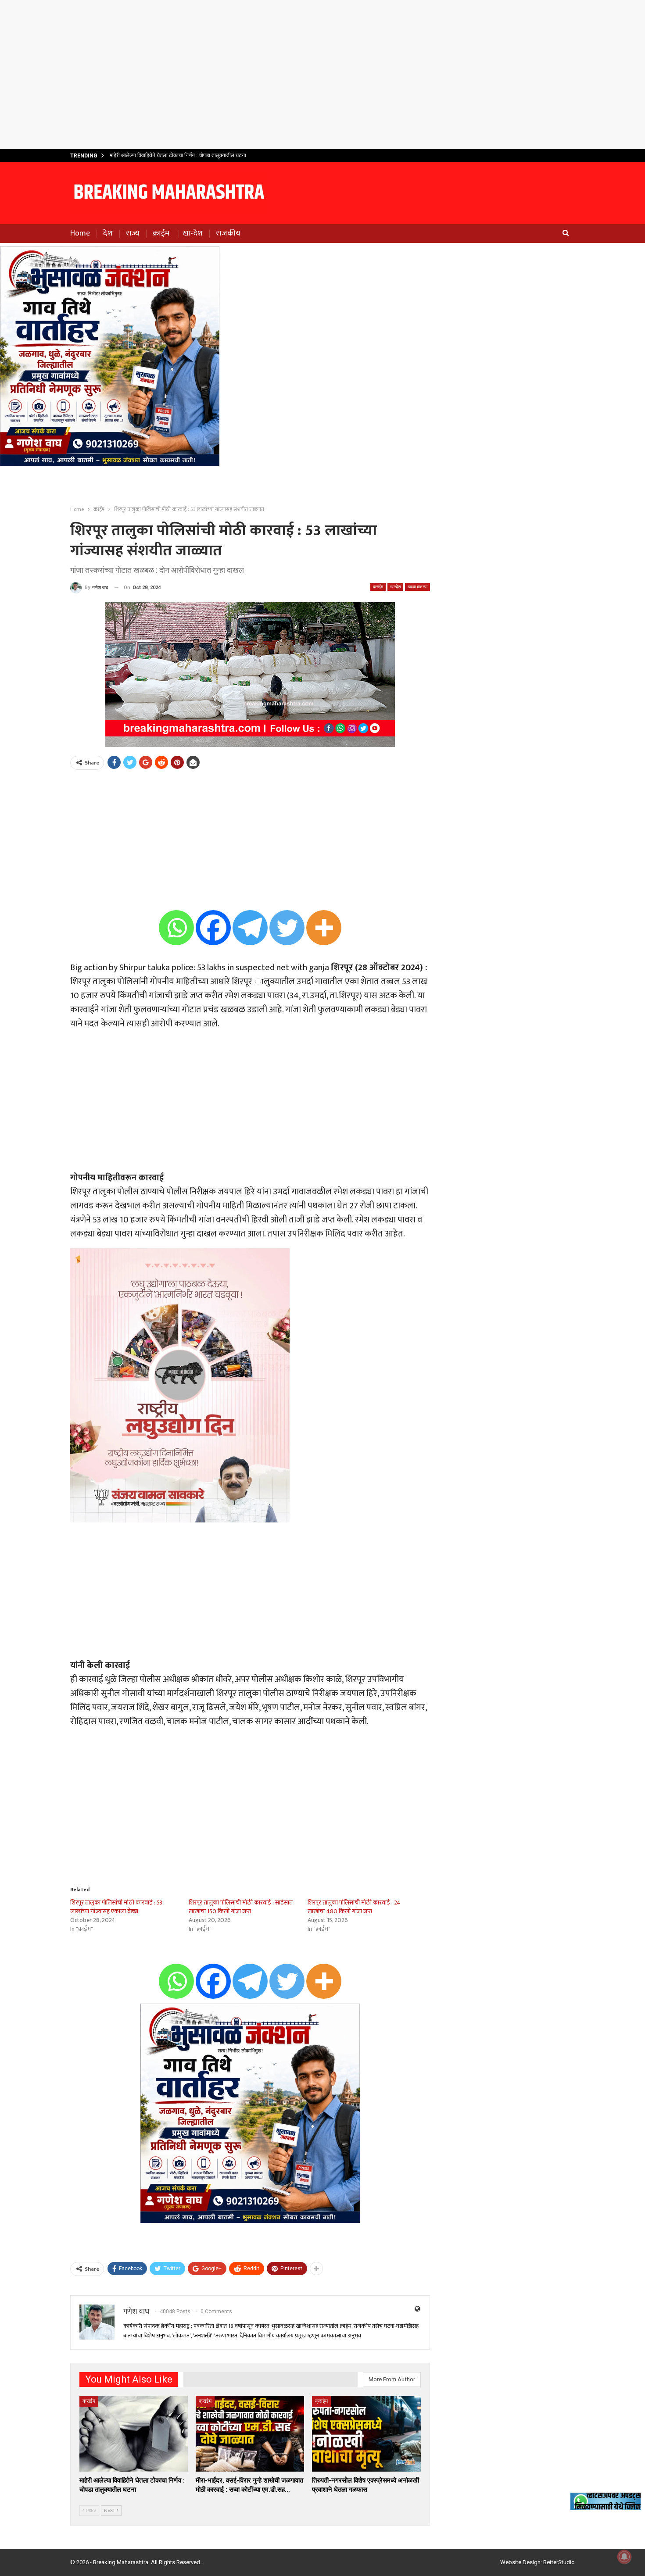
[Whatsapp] (176, 928)
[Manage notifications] (624, 2557)
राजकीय (228, 233)
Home (80, 233)
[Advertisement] (322, 75)
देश (108, 233)
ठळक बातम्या (417, 587)
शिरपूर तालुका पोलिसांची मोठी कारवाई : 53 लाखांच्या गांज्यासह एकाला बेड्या (116, 1907)
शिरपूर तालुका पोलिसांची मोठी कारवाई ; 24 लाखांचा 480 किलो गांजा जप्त (354, 1907)
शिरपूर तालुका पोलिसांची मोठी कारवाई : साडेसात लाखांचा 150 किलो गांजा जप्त (241, 1907)
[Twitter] (287, 928)
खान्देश (193, 233)
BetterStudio (559, 2562)
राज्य (133, 233)
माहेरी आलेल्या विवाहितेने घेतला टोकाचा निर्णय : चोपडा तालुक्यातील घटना (178, 155)
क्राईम (161, 233)
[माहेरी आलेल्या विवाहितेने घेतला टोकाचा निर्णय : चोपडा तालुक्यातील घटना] (134, 2434)
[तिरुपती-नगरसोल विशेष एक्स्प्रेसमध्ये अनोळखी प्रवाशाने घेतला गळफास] (366, 2434)
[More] (324, 928)
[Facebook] (213, 928)
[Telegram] (250, 928)
